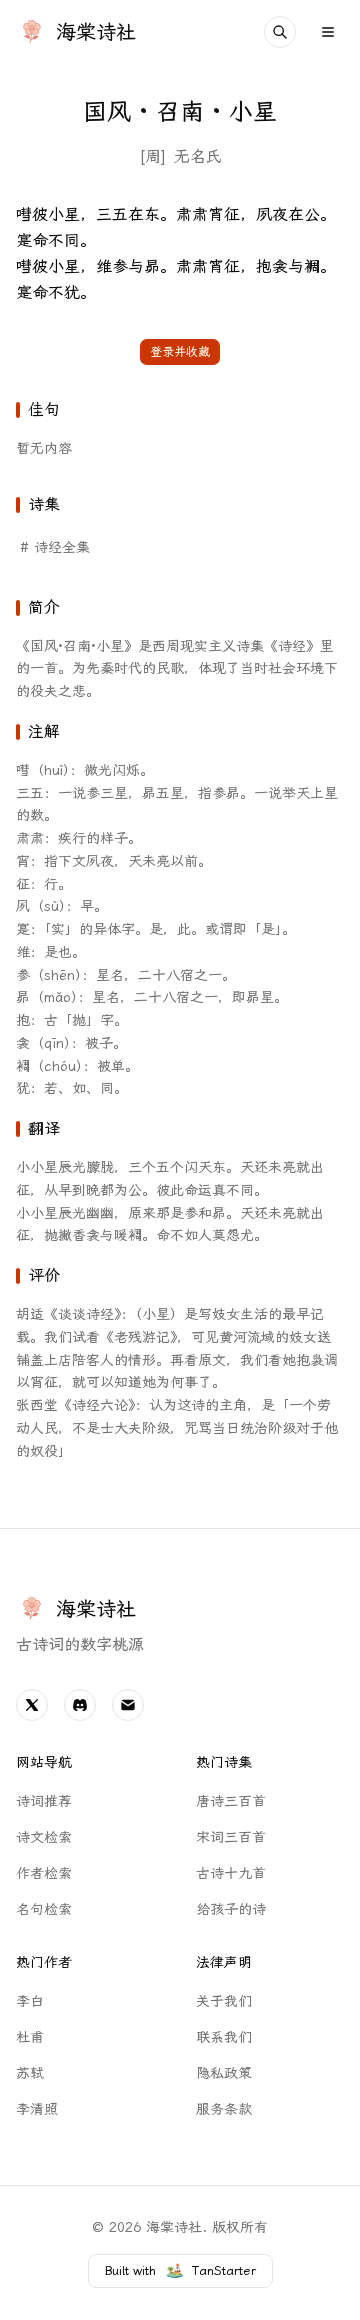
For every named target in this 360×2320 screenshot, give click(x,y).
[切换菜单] (328, 32)
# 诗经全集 (55, 547)
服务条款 (224, 2109)
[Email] (128, 1705)
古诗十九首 (231, 1873)
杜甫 (30, 2037)
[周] (152, 156)
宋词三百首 (231, 1837)
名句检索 (44, 1909)
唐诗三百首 (231, 1801)
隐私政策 (224, 2073)
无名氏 (198, 156)
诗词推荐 (44, 1801)
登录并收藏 (180, 352)
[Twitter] (32, 1705)
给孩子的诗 (231, 1909)
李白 (30, 2001)
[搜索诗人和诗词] (280, 32)
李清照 (37, 2109)
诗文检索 (44, 1837)
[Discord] (80, 1705)
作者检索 (44, 1873)
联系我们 (224, 2037)
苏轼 (30, 2073)
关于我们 (224, 2001)
